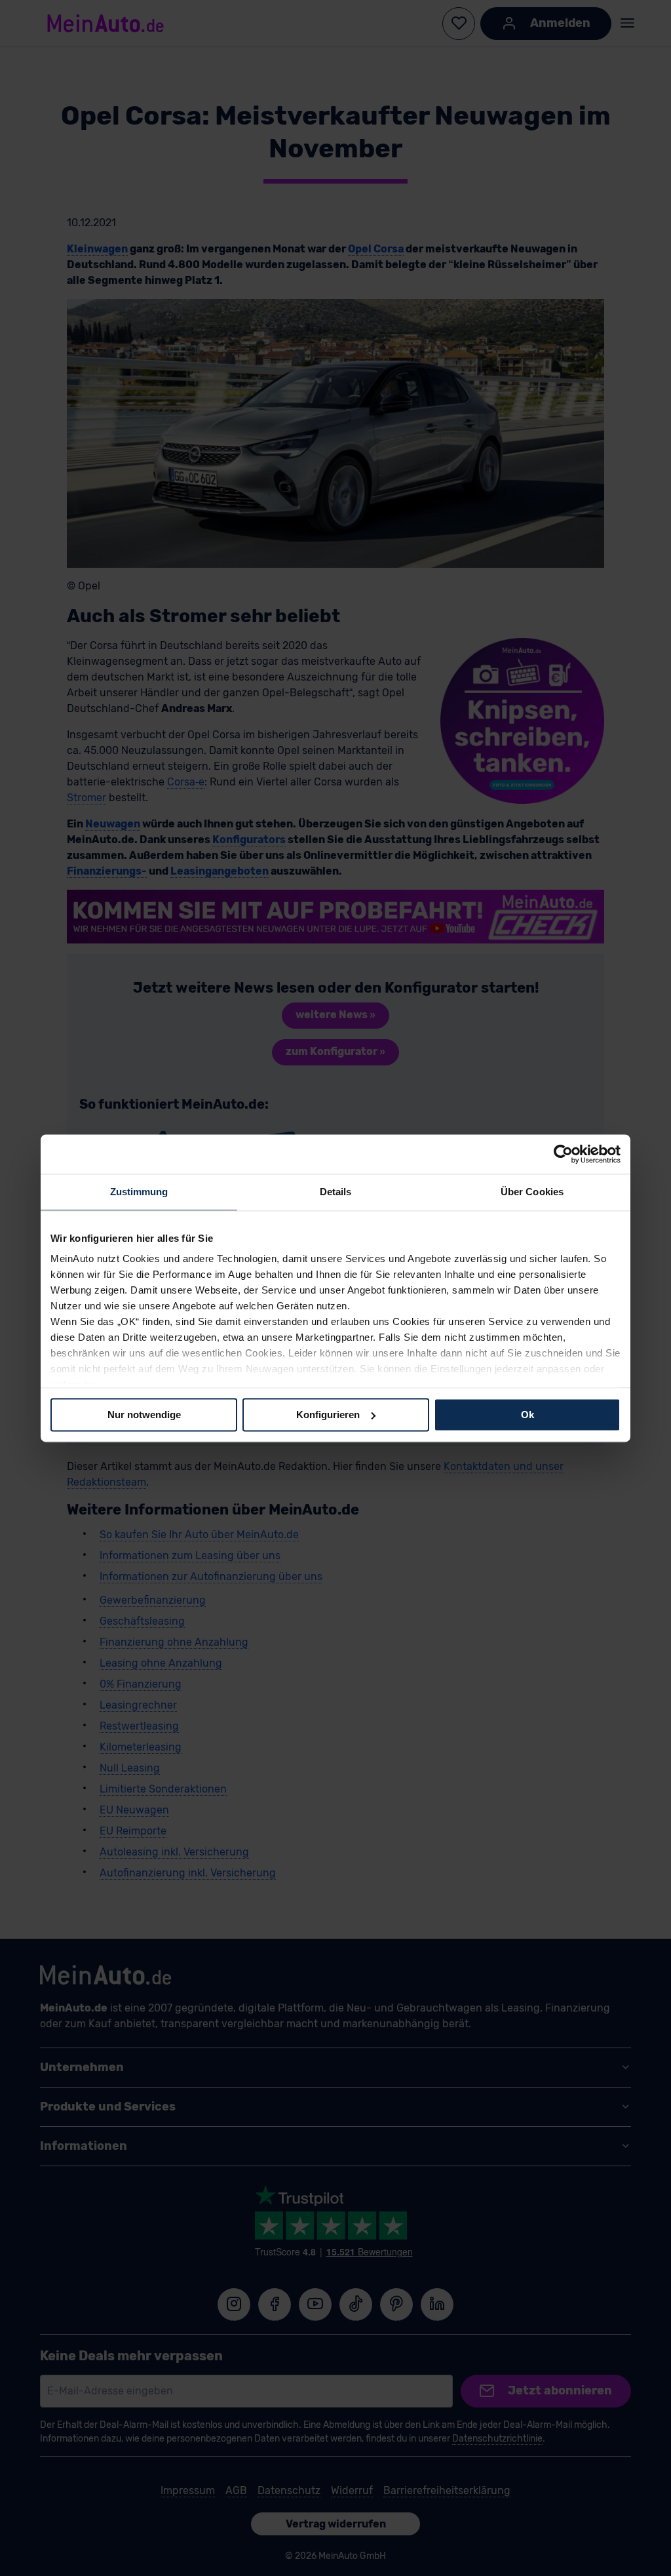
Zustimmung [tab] (139, 1192)
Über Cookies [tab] (532, 1192)
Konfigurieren (328, 1415)
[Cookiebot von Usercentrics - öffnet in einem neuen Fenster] (563, 1154)
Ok (527, 1415)
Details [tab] (336, 1192)
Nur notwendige (144, 1415)
